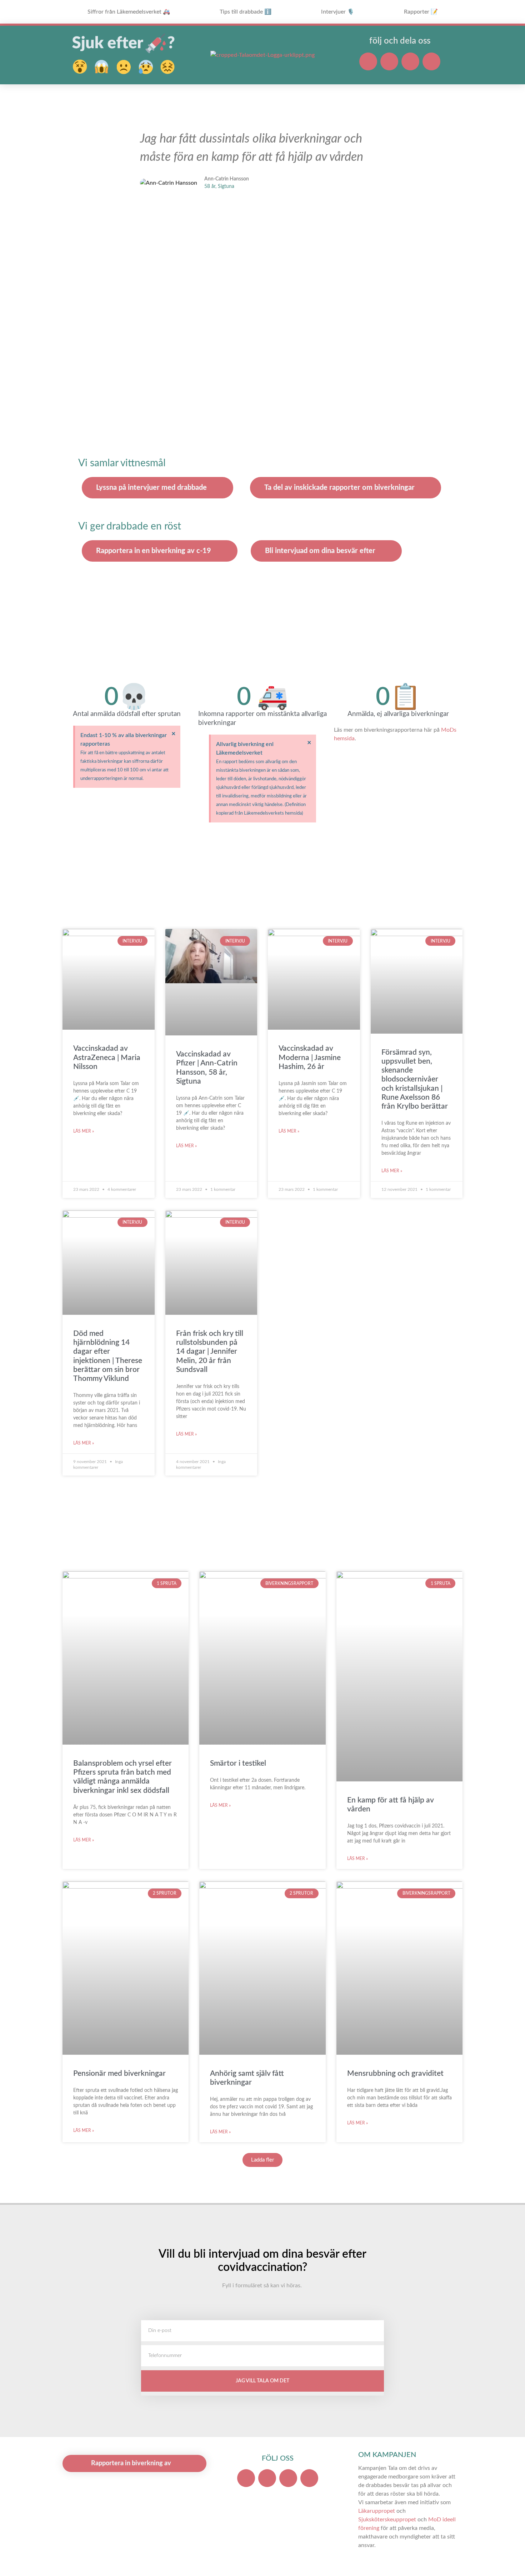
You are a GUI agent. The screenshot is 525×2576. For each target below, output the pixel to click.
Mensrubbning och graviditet (395, 2073)
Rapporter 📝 (421, 12)
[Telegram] (431, 61)
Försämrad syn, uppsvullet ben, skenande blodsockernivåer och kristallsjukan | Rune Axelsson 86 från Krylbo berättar (415, 1079)
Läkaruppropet (377, 2511)
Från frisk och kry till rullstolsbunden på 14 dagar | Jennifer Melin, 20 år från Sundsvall (210, 1352)
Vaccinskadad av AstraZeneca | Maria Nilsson (107, 1057)
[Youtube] (389, 61)
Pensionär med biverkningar (119, 2073)
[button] (132, 169)
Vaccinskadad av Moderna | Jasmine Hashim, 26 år (310, 1057)
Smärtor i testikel (238, 1763)
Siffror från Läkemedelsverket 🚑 (129, 12)
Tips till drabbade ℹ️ (246, 12)
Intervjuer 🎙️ (338, 12)
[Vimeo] (410, 61)
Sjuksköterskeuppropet (387, 2520)
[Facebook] (368, 61)
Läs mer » (84, 1131)
